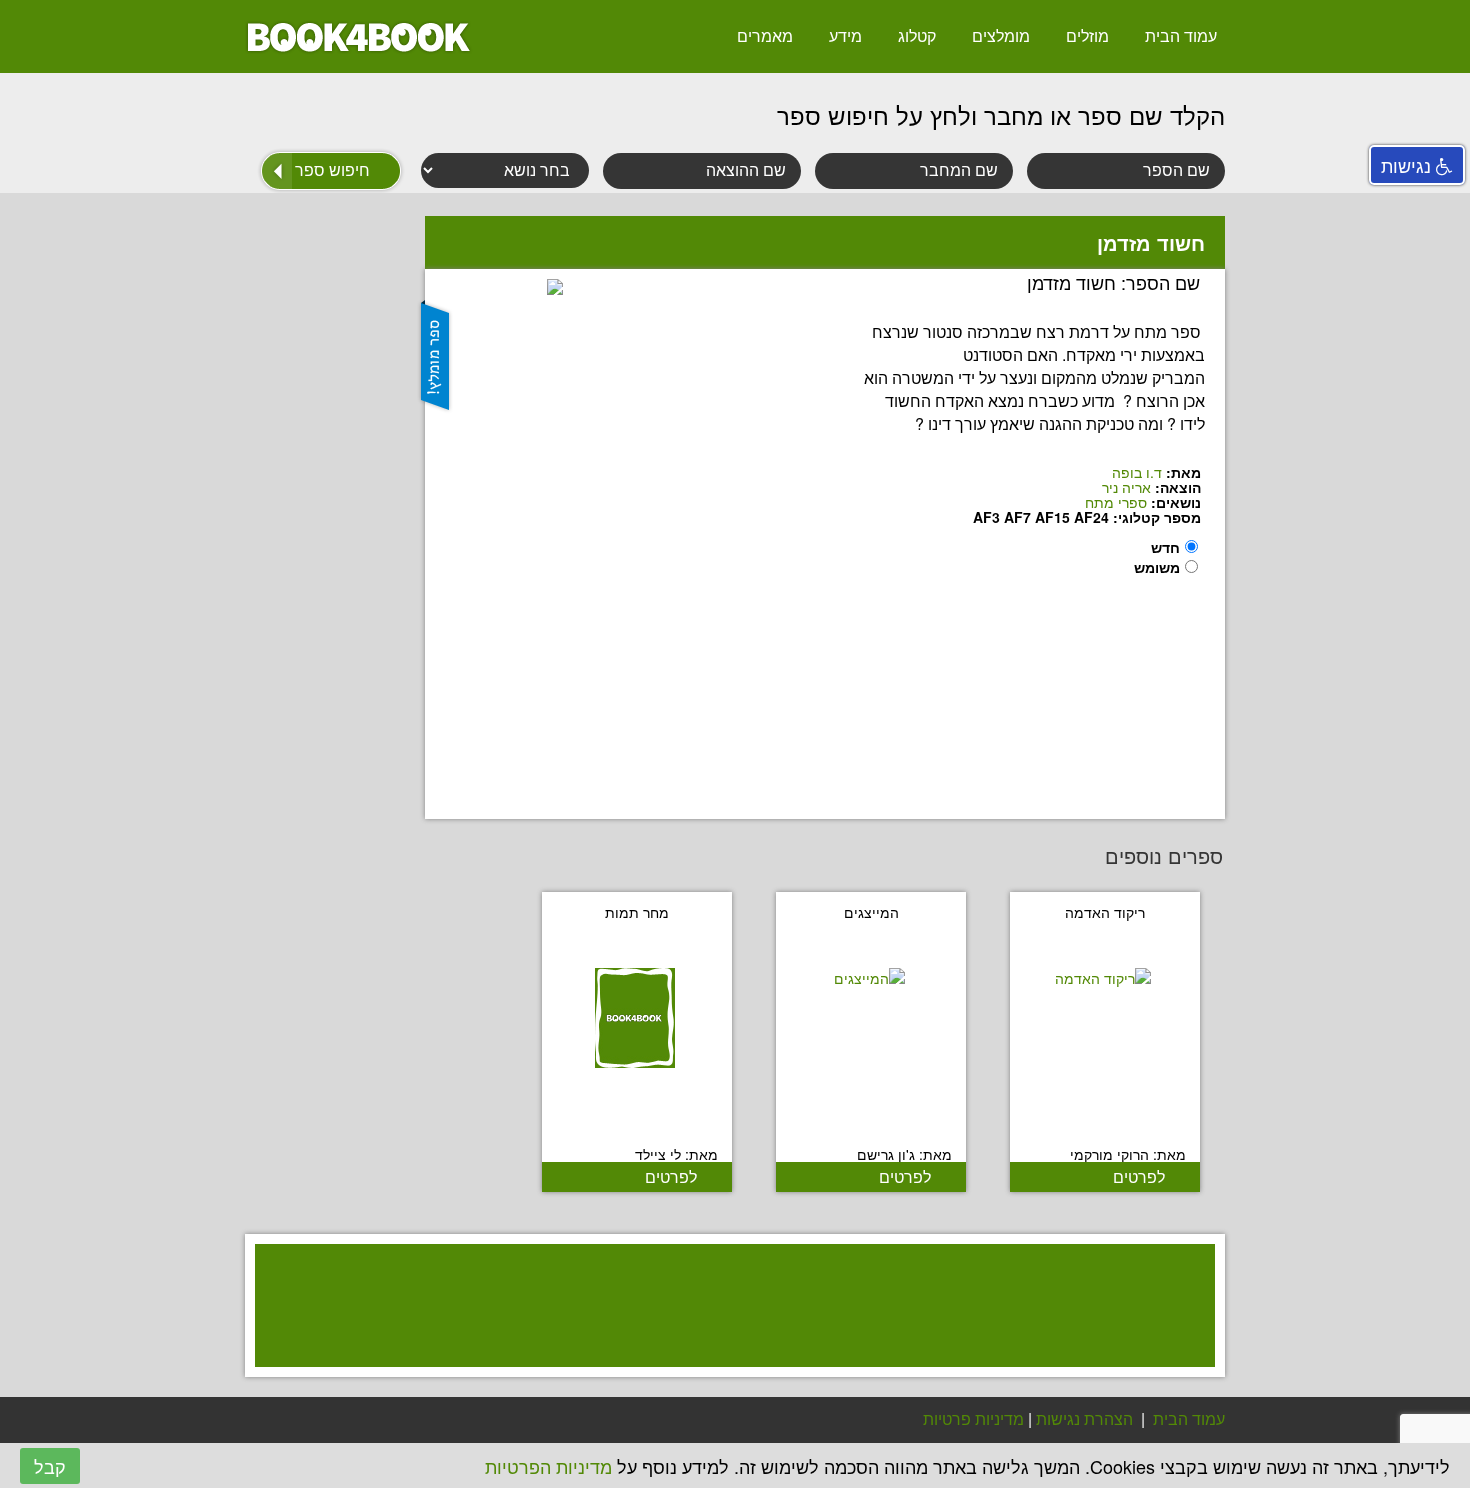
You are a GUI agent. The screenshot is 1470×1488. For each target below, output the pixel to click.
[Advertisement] (725, 1331)
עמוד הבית (1181, 35)
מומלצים (1001, 35)
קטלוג (917, 35)
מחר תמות (637, 912)
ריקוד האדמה (1105, 912)
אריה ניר (1126, 487)
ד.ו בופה (1137, 472)
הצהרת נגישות (1084, 1418)
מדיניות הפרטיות (548, 1466)
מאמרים (765, 35)
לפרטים (1139, 1176)
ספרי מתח (1116, 502)
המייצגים (871, 912)
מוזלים (1087, 35)
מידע (845, 35)
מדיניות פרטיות (973, 1418)
